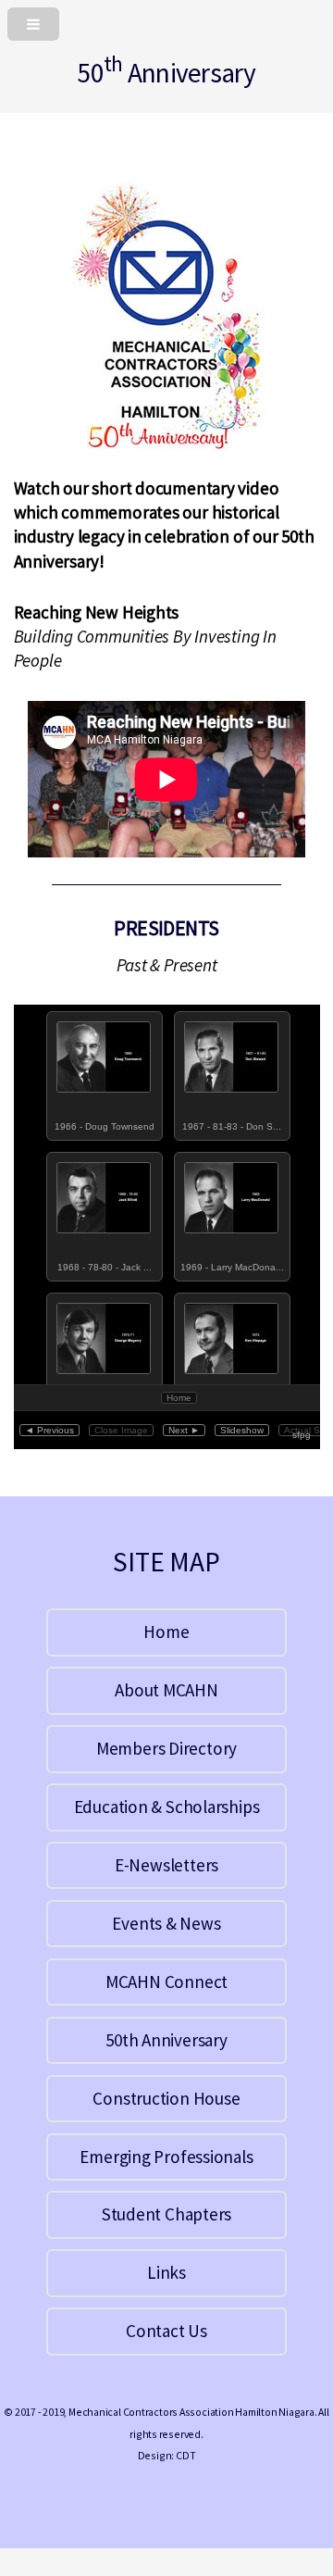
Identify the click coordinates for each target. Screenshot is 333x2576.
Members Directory (166, 1748)
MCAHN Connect (166, 1982)
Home (166, 1632)
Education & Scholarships (167, 1807)
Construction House (166, 2098)
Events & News (166, 1923)
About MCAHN (166, 1690)
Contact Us (166, 2331)
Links (166, 2272)
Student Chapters (166, 2214)
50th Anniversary (166, 2040)
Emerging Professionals (166, 2157)
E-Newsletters (166, 1865)
